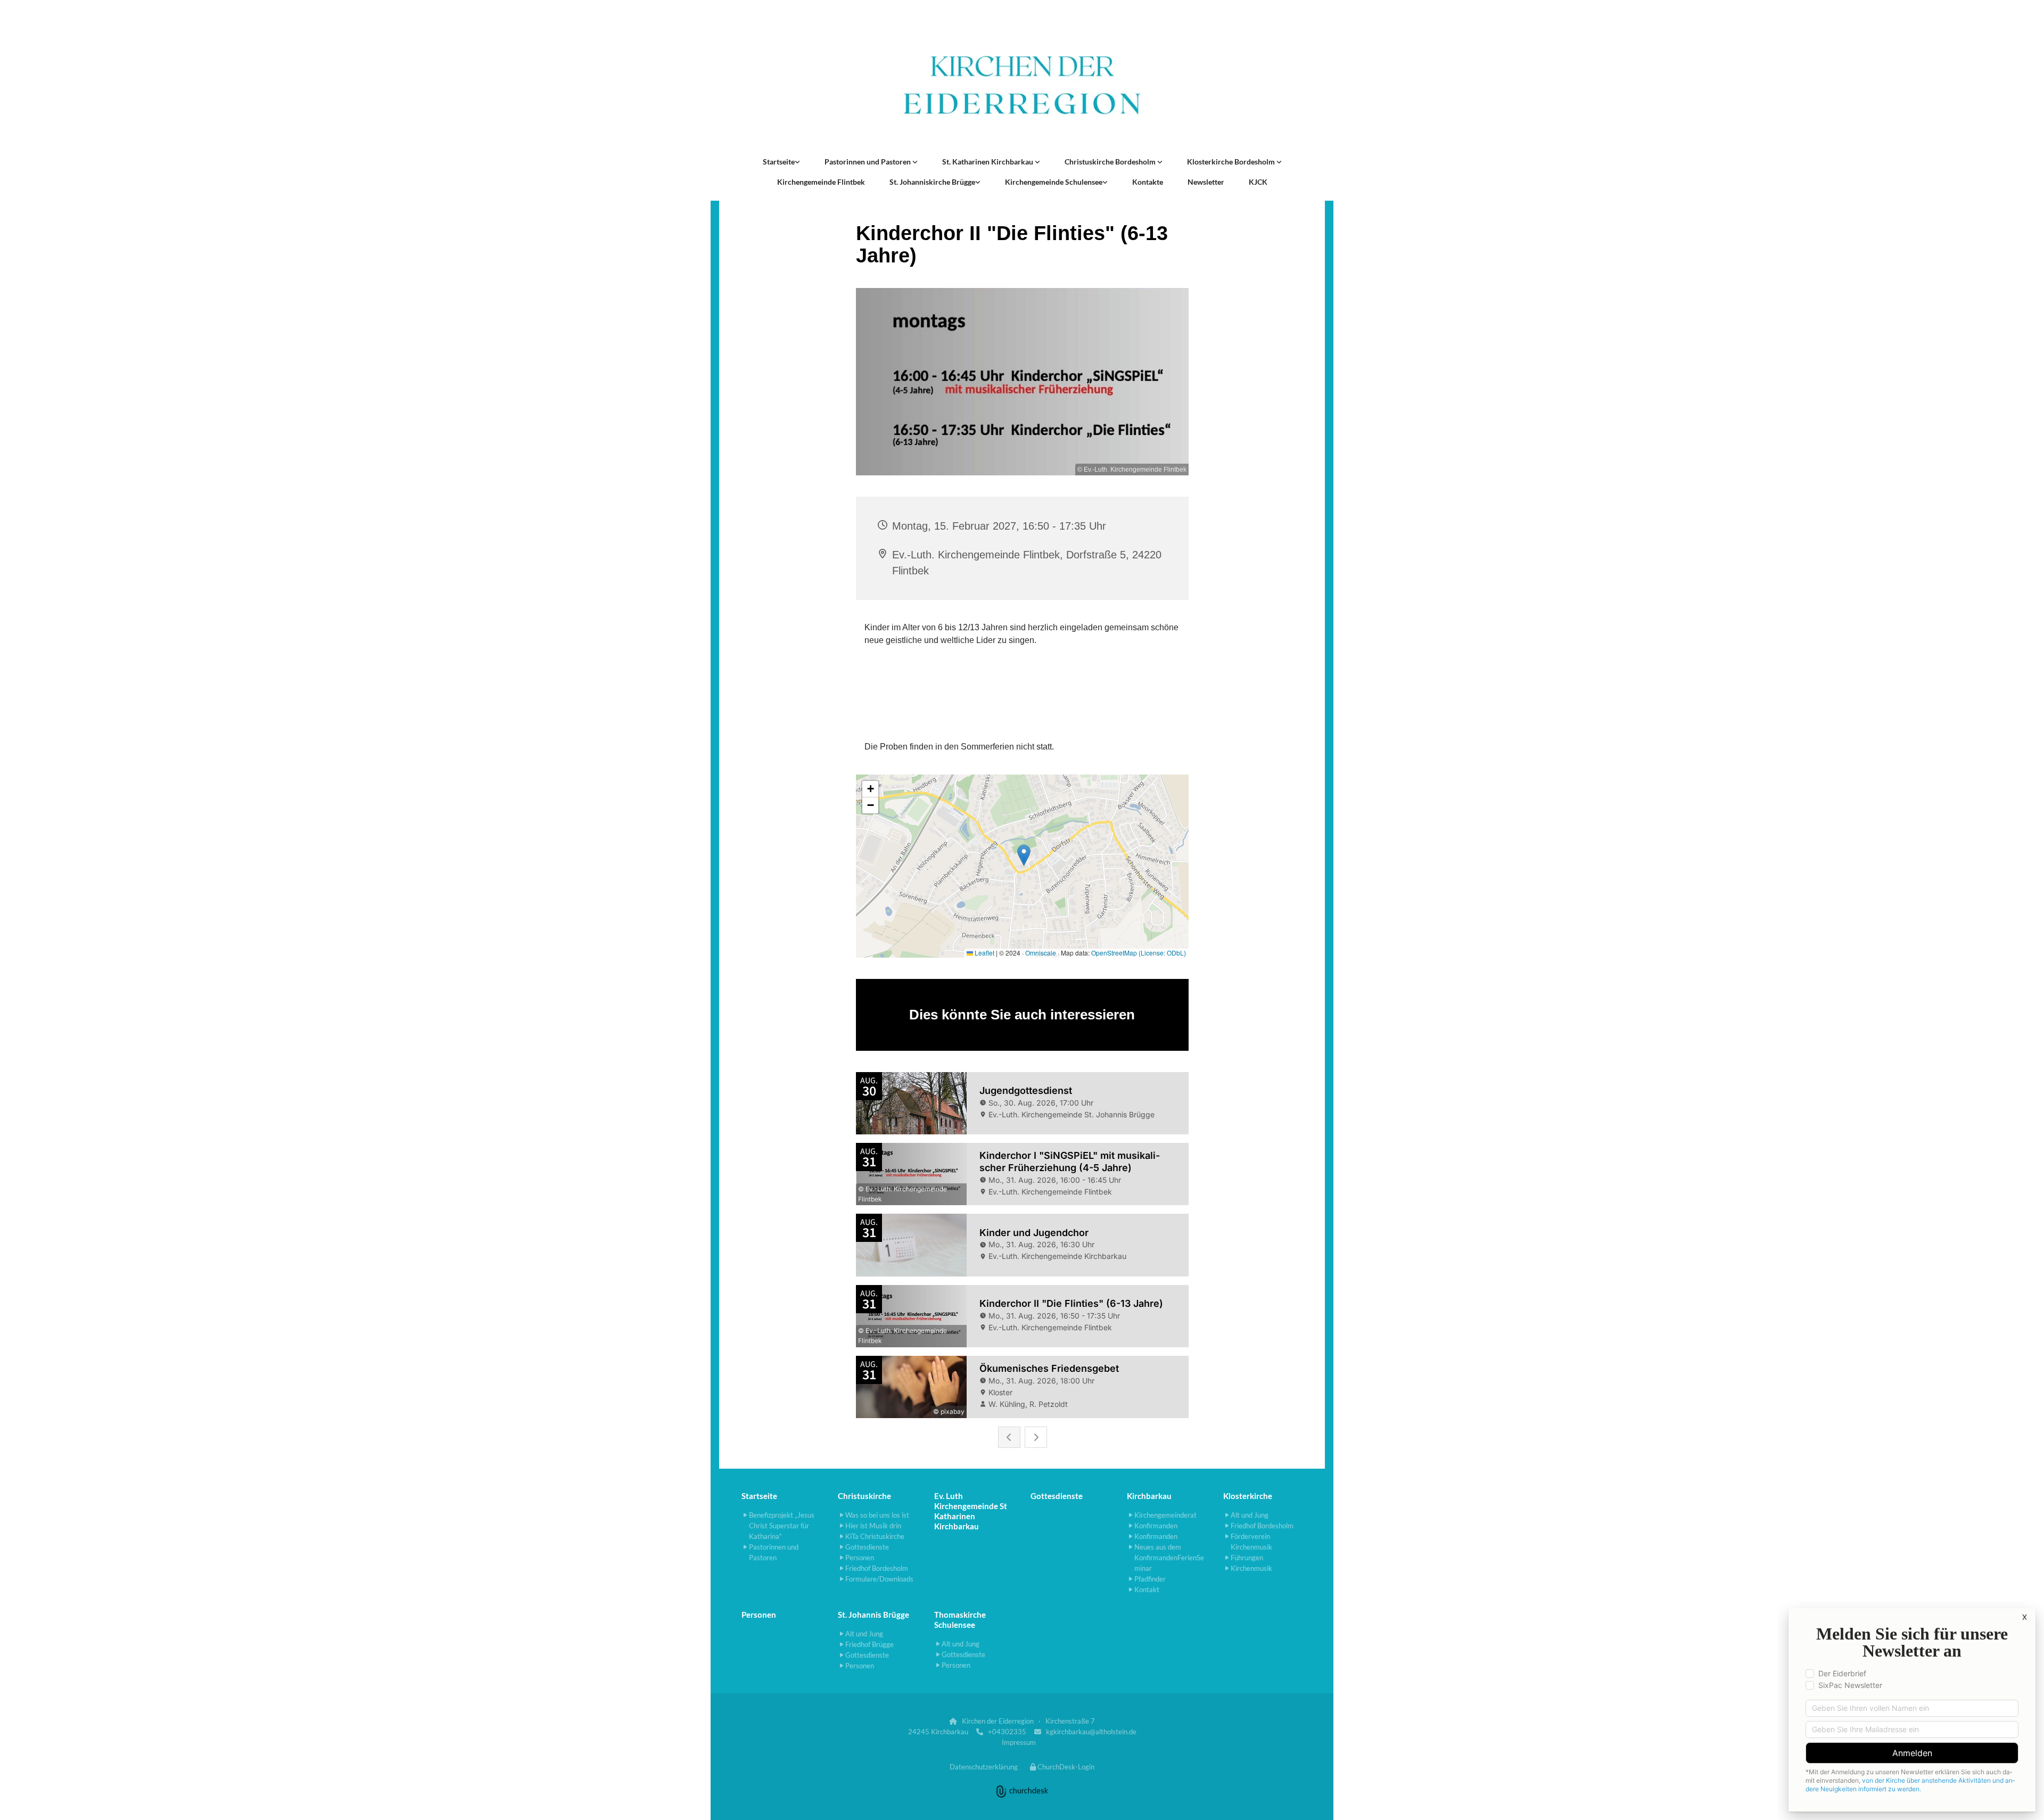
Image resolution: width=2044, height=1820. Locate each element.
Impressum (1019, 1742)
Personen (759, 1615)
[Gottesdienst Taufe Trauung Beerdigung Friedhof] (1037, 162)
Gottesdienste (1057, 1496)
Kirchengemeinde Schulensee (1054, 182)
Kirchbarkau (1149, 1496)
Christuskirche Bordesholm (1111, 162)
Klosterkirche (1248, 1496)
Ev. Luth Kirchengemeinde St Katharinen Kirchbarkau (971, 1511)
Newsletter (1206, 182)
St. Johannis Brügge (873, 1615)
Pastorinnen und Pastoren (868, 162)
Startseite (779, 162)
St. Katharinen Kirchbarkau (988, 162)
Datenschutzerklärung (984, 1767)
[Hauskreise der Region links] (797, 162)
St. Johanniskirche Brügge (932, 182)
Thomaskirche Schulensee (960, 1620)
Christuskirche (864, 1496)
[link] (781, 162)
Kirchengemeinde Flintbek (821, 182)
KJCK (1258, 182)
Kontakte (1148, 182)
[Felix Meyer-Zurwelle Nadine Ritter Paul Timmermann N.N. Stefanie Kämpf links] (915, 162)
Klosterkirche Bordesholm (1232, 162)
